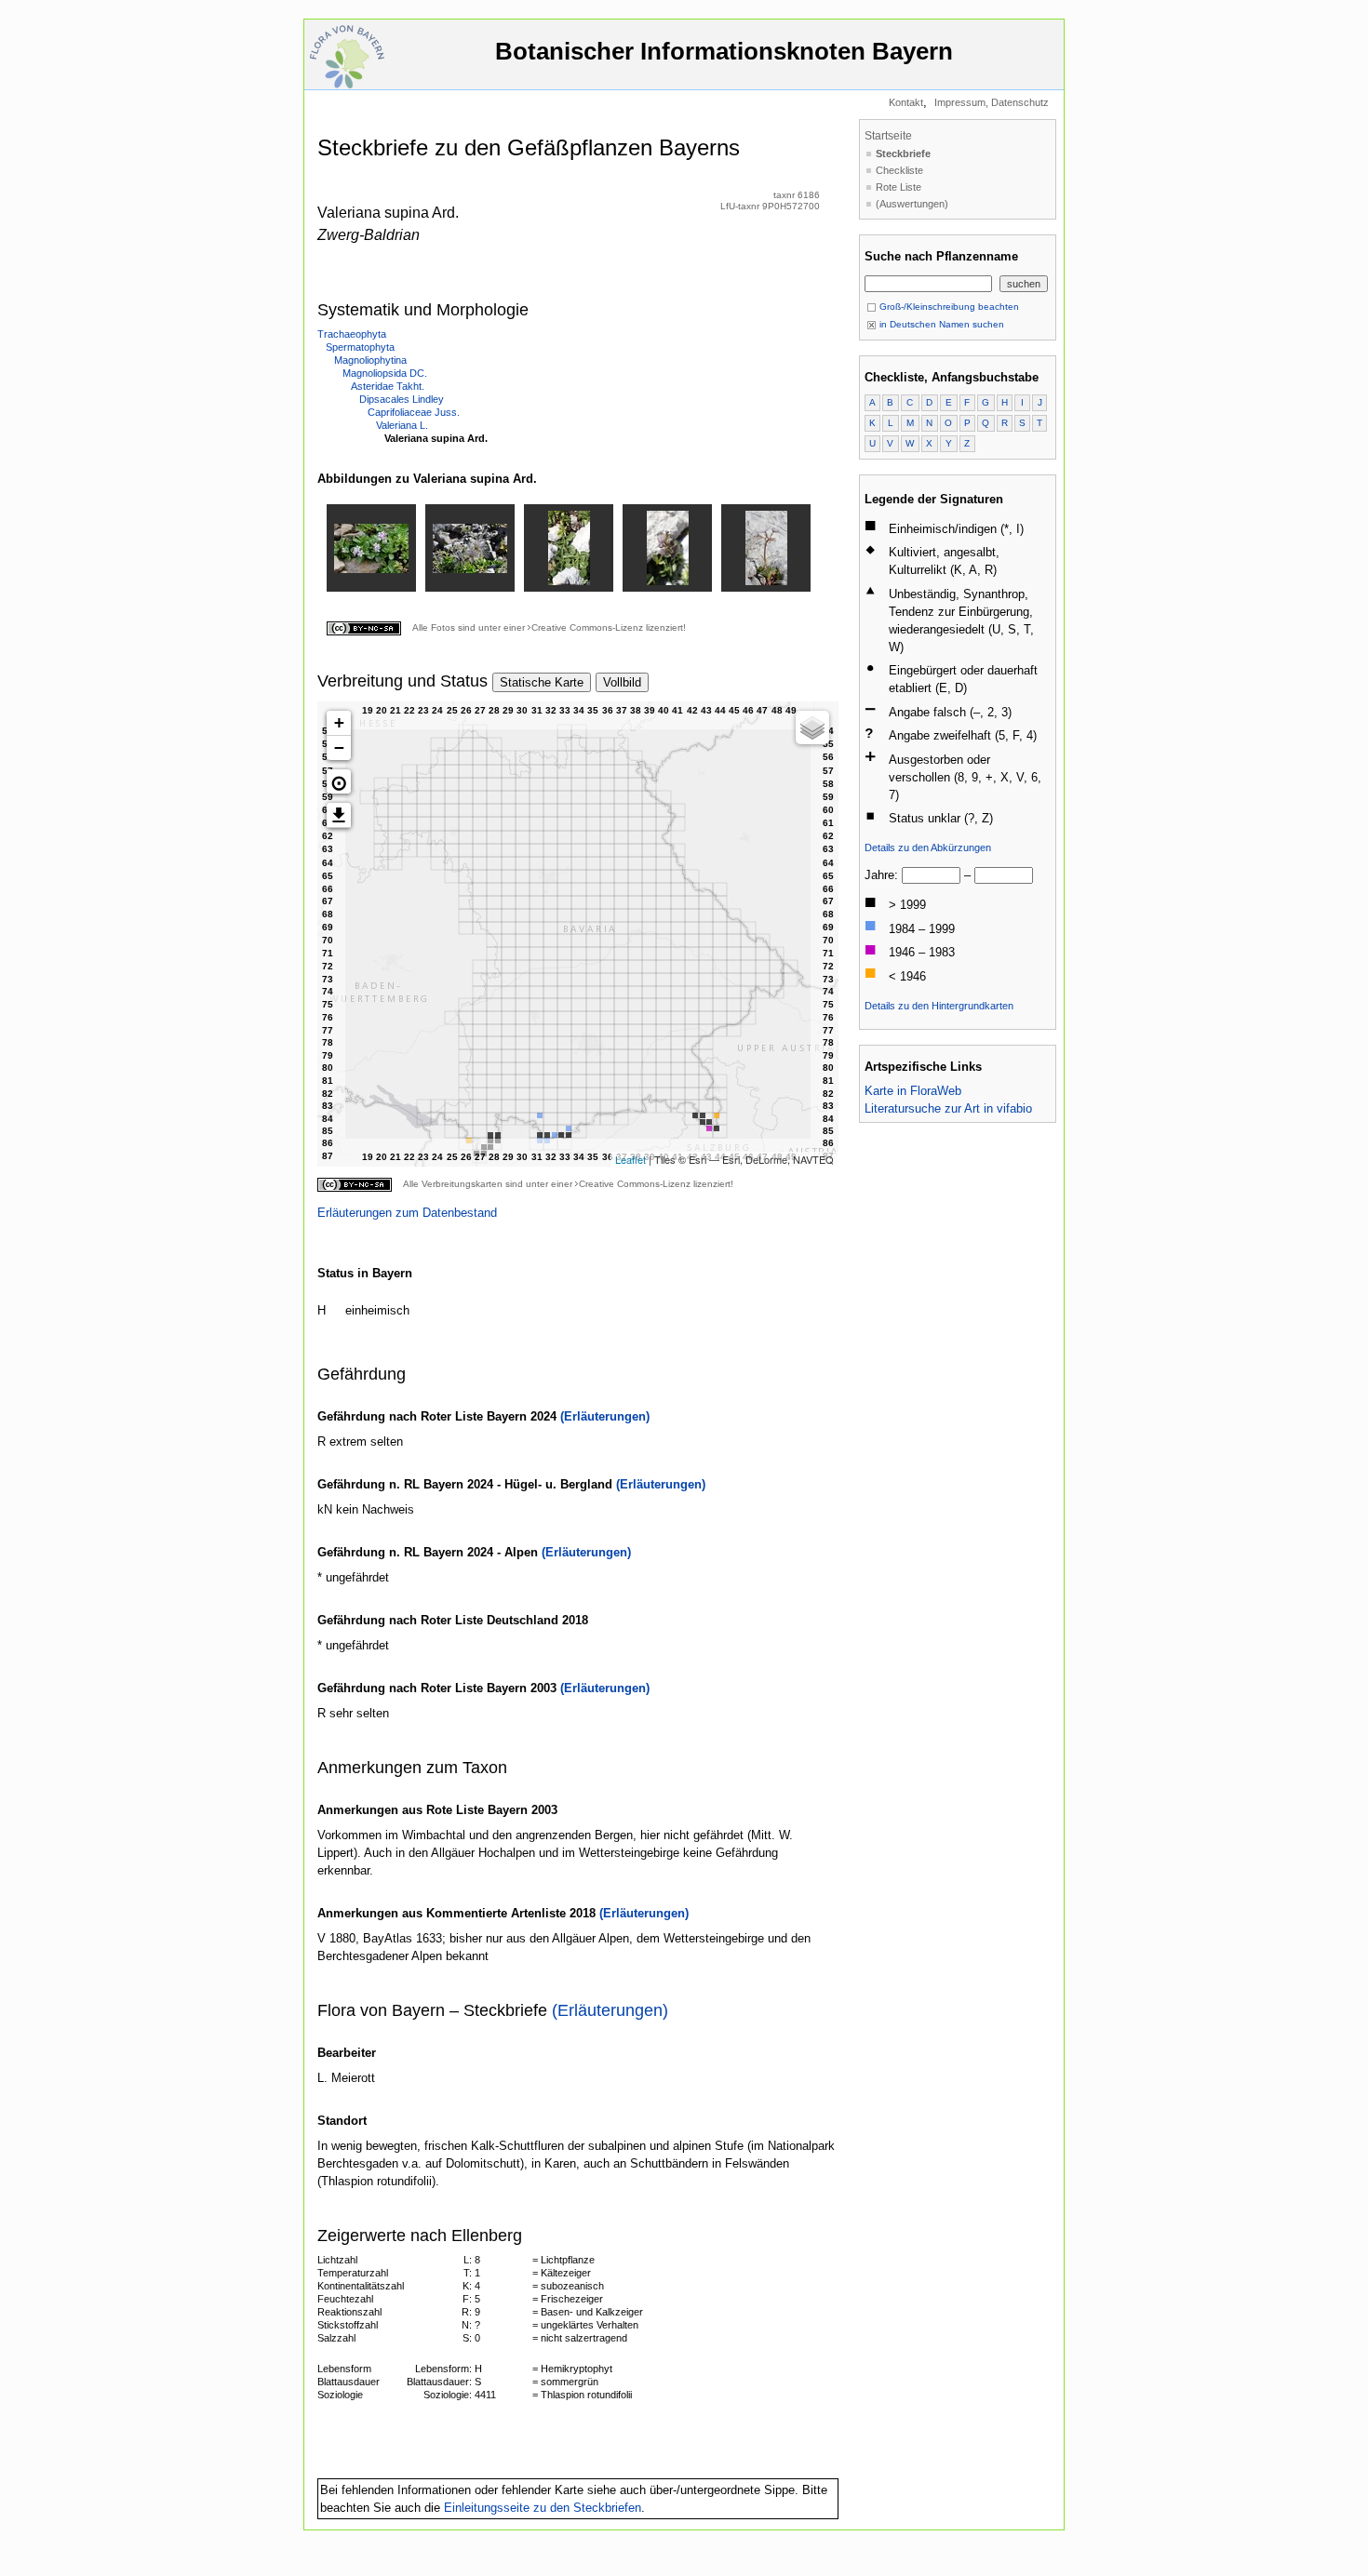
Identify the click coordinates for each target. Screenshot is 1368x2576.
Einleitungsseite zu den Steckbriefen (543, 2508)
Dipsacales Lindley (402, 399)
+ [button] (339, 722)
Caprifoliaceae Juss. (414, 412)
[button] (339, 781)
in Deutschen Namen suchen (940, 324)
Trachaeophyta (352, 334)
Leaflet (630, 1159)
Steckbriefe (903, 153)
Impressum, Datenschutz (992, 102)
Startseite (888, 136)
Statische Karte (542, 682)
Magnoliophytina (370, 360)
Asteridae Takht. (388, 386)
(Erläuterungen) (605, 1416)
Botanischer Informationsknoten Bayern (724, 51)
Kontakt (906, 102)
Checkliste (899, 170)
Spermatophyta (360, 347)
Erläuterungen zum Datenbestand (407, 1213)
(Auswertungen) (912, 204)
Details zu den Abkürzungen (928, 848)
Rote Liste (899, 187)
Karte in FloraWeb (913, 1091)
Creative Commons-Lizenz (587, 627)
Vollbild (622, 682)
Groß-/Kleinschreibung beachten (948, 307)
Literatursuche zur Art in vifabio (948, 1108)
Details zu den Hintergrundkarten (939, 1006)
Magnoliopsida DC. (385, 373)
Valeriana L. (402, 425)
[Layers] (812, 727)
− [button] (339, 747)
